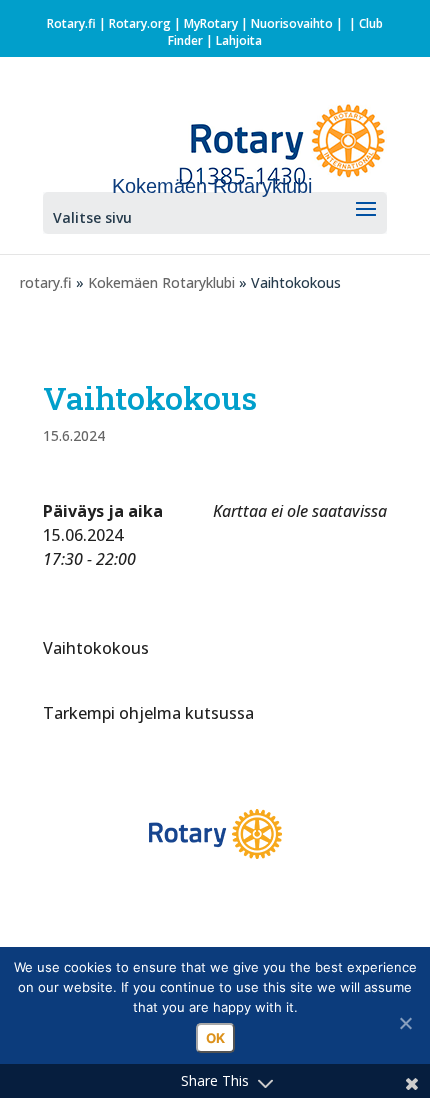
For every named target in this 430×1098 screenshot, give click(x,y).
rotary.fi (46, 282)
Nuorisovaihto (292, 23)
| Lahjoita (232, 40)
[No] (405, 1023)
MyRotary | (217, 23)
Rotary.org (140, 23)
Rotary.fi (71, 23)
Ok (215, 1038)
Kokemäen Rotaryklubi (161, 282)
